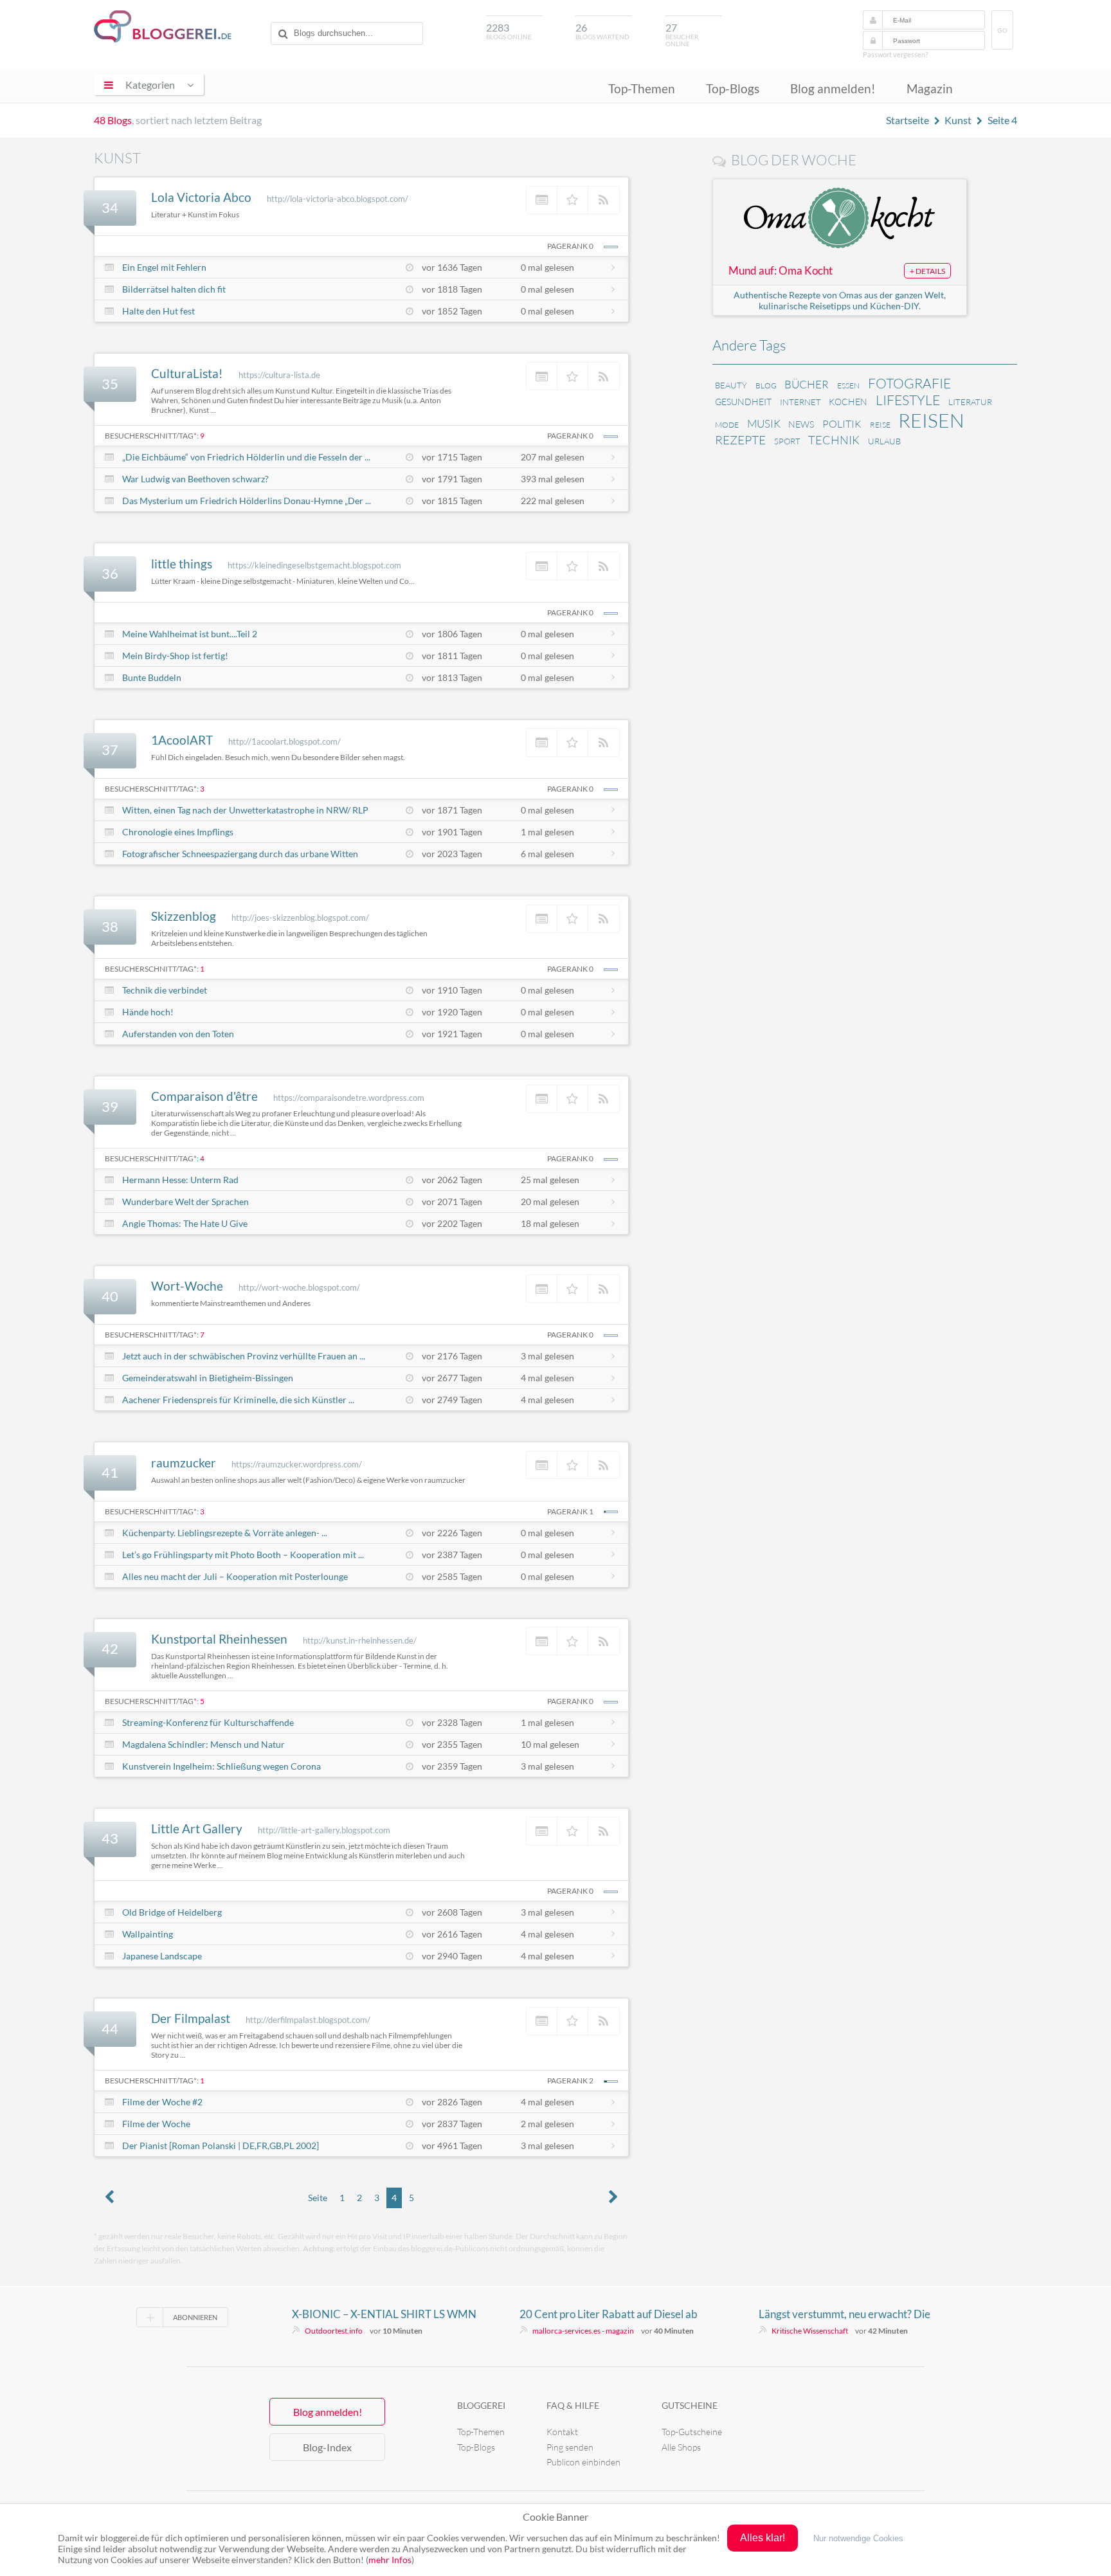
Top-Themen (642, 88)
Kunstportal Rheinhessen (219, 1639)
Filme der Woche (156, 2124)
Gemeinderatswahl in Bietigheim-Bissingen (208, 1378)
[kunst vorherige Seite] (109, 2198)
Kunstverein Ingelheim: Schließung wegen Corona (221, 1766)
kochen (848, 402)
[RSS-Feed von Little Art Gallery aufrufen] (604, 1831)
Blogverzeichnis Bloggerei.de (163, 26)
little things (182, 564)
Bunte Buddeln (152, 677)
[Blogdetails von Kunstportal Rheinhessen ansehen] (542, 1641)
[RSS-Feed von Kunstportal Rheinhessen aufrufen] (604, 1641)
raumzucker (184, 1463)
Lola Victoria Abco (201, 197)
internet (800, 402)
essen (848, 385)
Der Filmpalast (191, 2018)
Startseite (908, 120)
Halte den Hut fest (158, 311)
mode (727, 425)
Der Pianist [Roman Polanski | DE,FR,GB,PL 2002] (221, 2145)
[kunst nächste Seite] (613, 2198)
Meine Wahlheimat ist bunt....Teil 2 (190, 634)
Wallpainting (148, 1934)
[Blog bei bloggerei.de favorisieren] (573, 200)
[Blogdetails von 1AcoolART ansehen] (542, 742)
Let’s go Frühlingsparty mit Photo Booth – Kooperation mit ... (243, 1555)
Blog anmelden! (833, 88)
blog (766, 385)
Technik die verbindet (165, 990)
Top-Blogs (733, 88)
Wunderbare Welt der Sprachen (185, 1202)
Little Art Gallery (197, 1828)
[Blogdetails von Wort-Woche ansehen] (542, 1289)
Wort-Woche (187, 1286)
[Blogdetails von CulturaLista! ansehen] (542, 376)
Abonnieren (195, 2317)
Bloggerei (481, 2405)
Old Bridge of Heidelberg (172, 1912)
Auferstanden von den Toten (178, 1034)
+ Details (927, 271)
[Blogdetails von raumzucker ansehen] (542, 1465)
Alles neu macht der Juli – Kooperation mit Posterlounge (235, 1576)
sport (787, 441)
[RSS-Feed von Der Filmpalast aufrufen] (604, 2021)
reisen (931, 420)
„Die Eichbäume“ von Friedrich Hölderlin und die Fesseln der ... (246, 457)
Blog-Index (327, 2447)
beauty (731, 385)
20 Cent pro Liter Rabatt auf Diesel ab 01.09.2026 (609, 2314)
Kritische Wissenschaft (810, 2331)
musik (764, 423)
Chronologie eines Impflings (178, 832)
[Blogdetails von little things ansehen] (542, 566)
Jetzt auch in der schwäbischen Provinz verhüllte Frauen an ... (244, 1356)
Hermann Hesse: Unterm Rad (180, 1180)
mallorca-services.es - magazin (583, 2331)
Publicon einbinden (583, 2462)
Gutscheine (690, 2405)
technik (834, 440)
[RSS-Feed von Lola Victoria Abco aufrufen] (604, 200)
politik (842, 424)
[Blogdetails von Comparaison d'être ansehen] (542, 1099)
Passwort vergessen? (895, 54)
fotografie (909, 383)
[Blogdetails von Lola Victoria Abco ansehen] (542, 200)
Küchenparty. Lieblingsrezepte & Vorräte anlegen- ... (225, 1533)
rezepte (740, 440)
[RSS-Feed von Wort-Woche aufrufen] (604, 1289)
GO (1002, 31)
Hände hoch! (148, 1012)
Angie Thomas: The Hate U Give (185, 1223)
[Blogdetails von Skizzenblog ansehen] (542, 919)
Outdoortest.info (334, 2331)
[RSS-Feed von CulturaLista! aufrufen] (604, 376)
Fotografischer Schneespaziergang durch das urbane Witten (240, 854)
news (801, 424)
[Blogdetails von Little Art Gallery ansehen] (542, 1831)
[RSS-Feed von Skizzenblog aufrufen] (604, 919)
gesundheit (743, 402)
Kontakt (562, 2432)
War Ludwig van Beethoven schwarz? (195, 479)
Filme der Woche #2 (162, 2102)
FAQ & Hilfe (573, 2405)
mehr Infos (390, 2560)
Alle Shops (681, 2447)
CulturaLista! (187, 373)
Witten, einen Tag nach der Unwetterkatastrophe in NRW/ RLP (245, 810)
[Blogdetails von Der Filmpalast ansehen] (542, 2021)
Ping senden (570, 2447)
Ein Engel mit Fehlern (164, 267)
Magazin (930, 88)
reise (880, 425)
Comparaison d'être (204, 1096)
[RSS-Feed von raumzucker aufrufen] (604, 1465)
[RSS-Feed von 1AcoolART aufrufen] (604, 742)
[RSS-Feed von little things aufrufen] (604, 566)
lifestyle (908, 400)
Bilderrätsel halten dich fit (174, 289)
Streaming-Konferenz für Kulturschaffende (208, 1722)
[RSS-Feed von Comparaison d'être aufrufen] (604, 1099)
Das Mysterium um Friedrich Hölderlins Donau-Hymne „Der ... (247, 501)
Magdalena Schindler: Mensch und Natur (203, 1744)
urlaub (884, 441)
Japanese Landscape (162, 1956)
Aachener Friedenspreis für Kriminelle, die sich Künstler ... (238, 1400)
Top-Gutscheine (692, 2432)
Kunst (958, 120)
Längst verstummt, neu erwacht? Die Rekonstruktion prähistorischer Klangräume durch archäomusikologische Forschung (855, 2314)
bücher (807, 384)
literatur (970, 402)
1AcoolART (182, 740)
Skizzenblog (184, 916)
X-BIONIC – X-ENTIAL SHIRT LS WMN (384, 2314)
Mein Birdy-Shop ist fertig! (175, 656)
